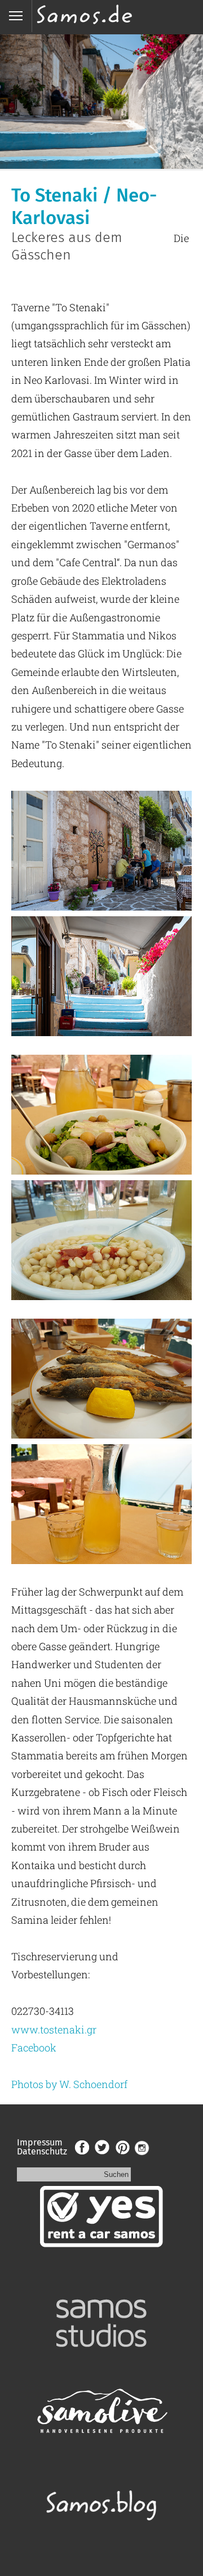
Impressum (40, 2142)
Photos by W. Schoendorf (69, 2084)
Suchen (116, 2174)
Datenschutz (42, 2151)
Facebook (34, 2048)
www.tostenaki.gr (54, 2030)
